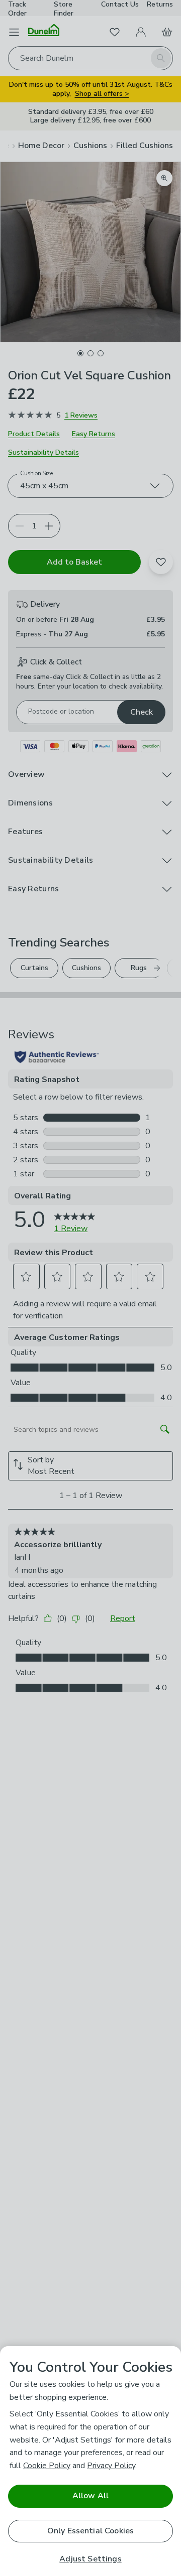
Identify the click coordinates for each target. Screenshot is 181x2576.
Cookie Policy (47, 2466)
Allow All (90, 2496)
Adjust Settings (90, 2559)
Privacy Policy (111, 2466)
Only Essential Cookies (91, 2531)
